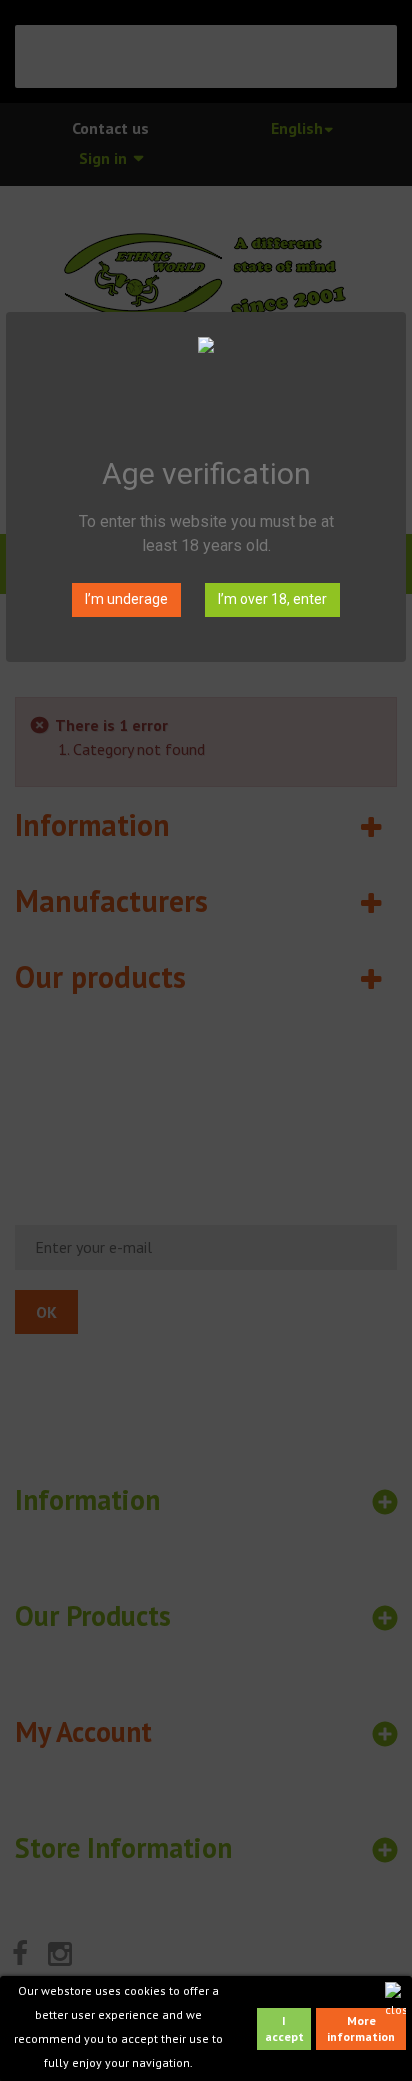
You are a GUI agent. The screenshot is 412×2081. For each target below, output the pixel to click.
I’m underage (126, 599)
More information (361, 2028)
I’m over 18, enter (272, 599)
